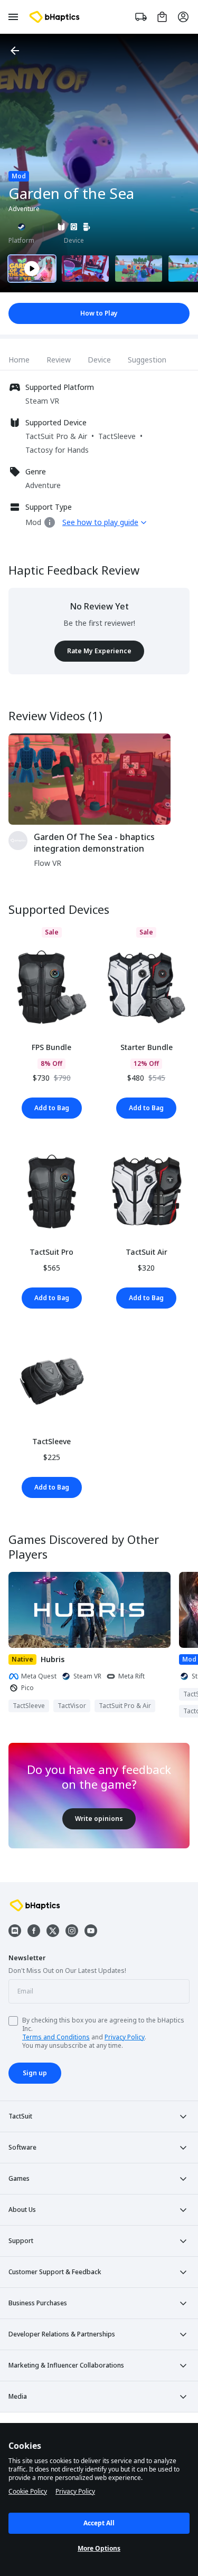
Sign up (35, 2073)
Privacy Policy (125, 2037)
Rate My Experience (99, 651)
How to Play (99, 313)
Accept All (99, 2523)
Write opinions (99, 1819)
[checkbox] (13, 2021)
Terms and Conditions (56, 2037)
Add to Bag (52, 1108)
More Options (99, 2548)
